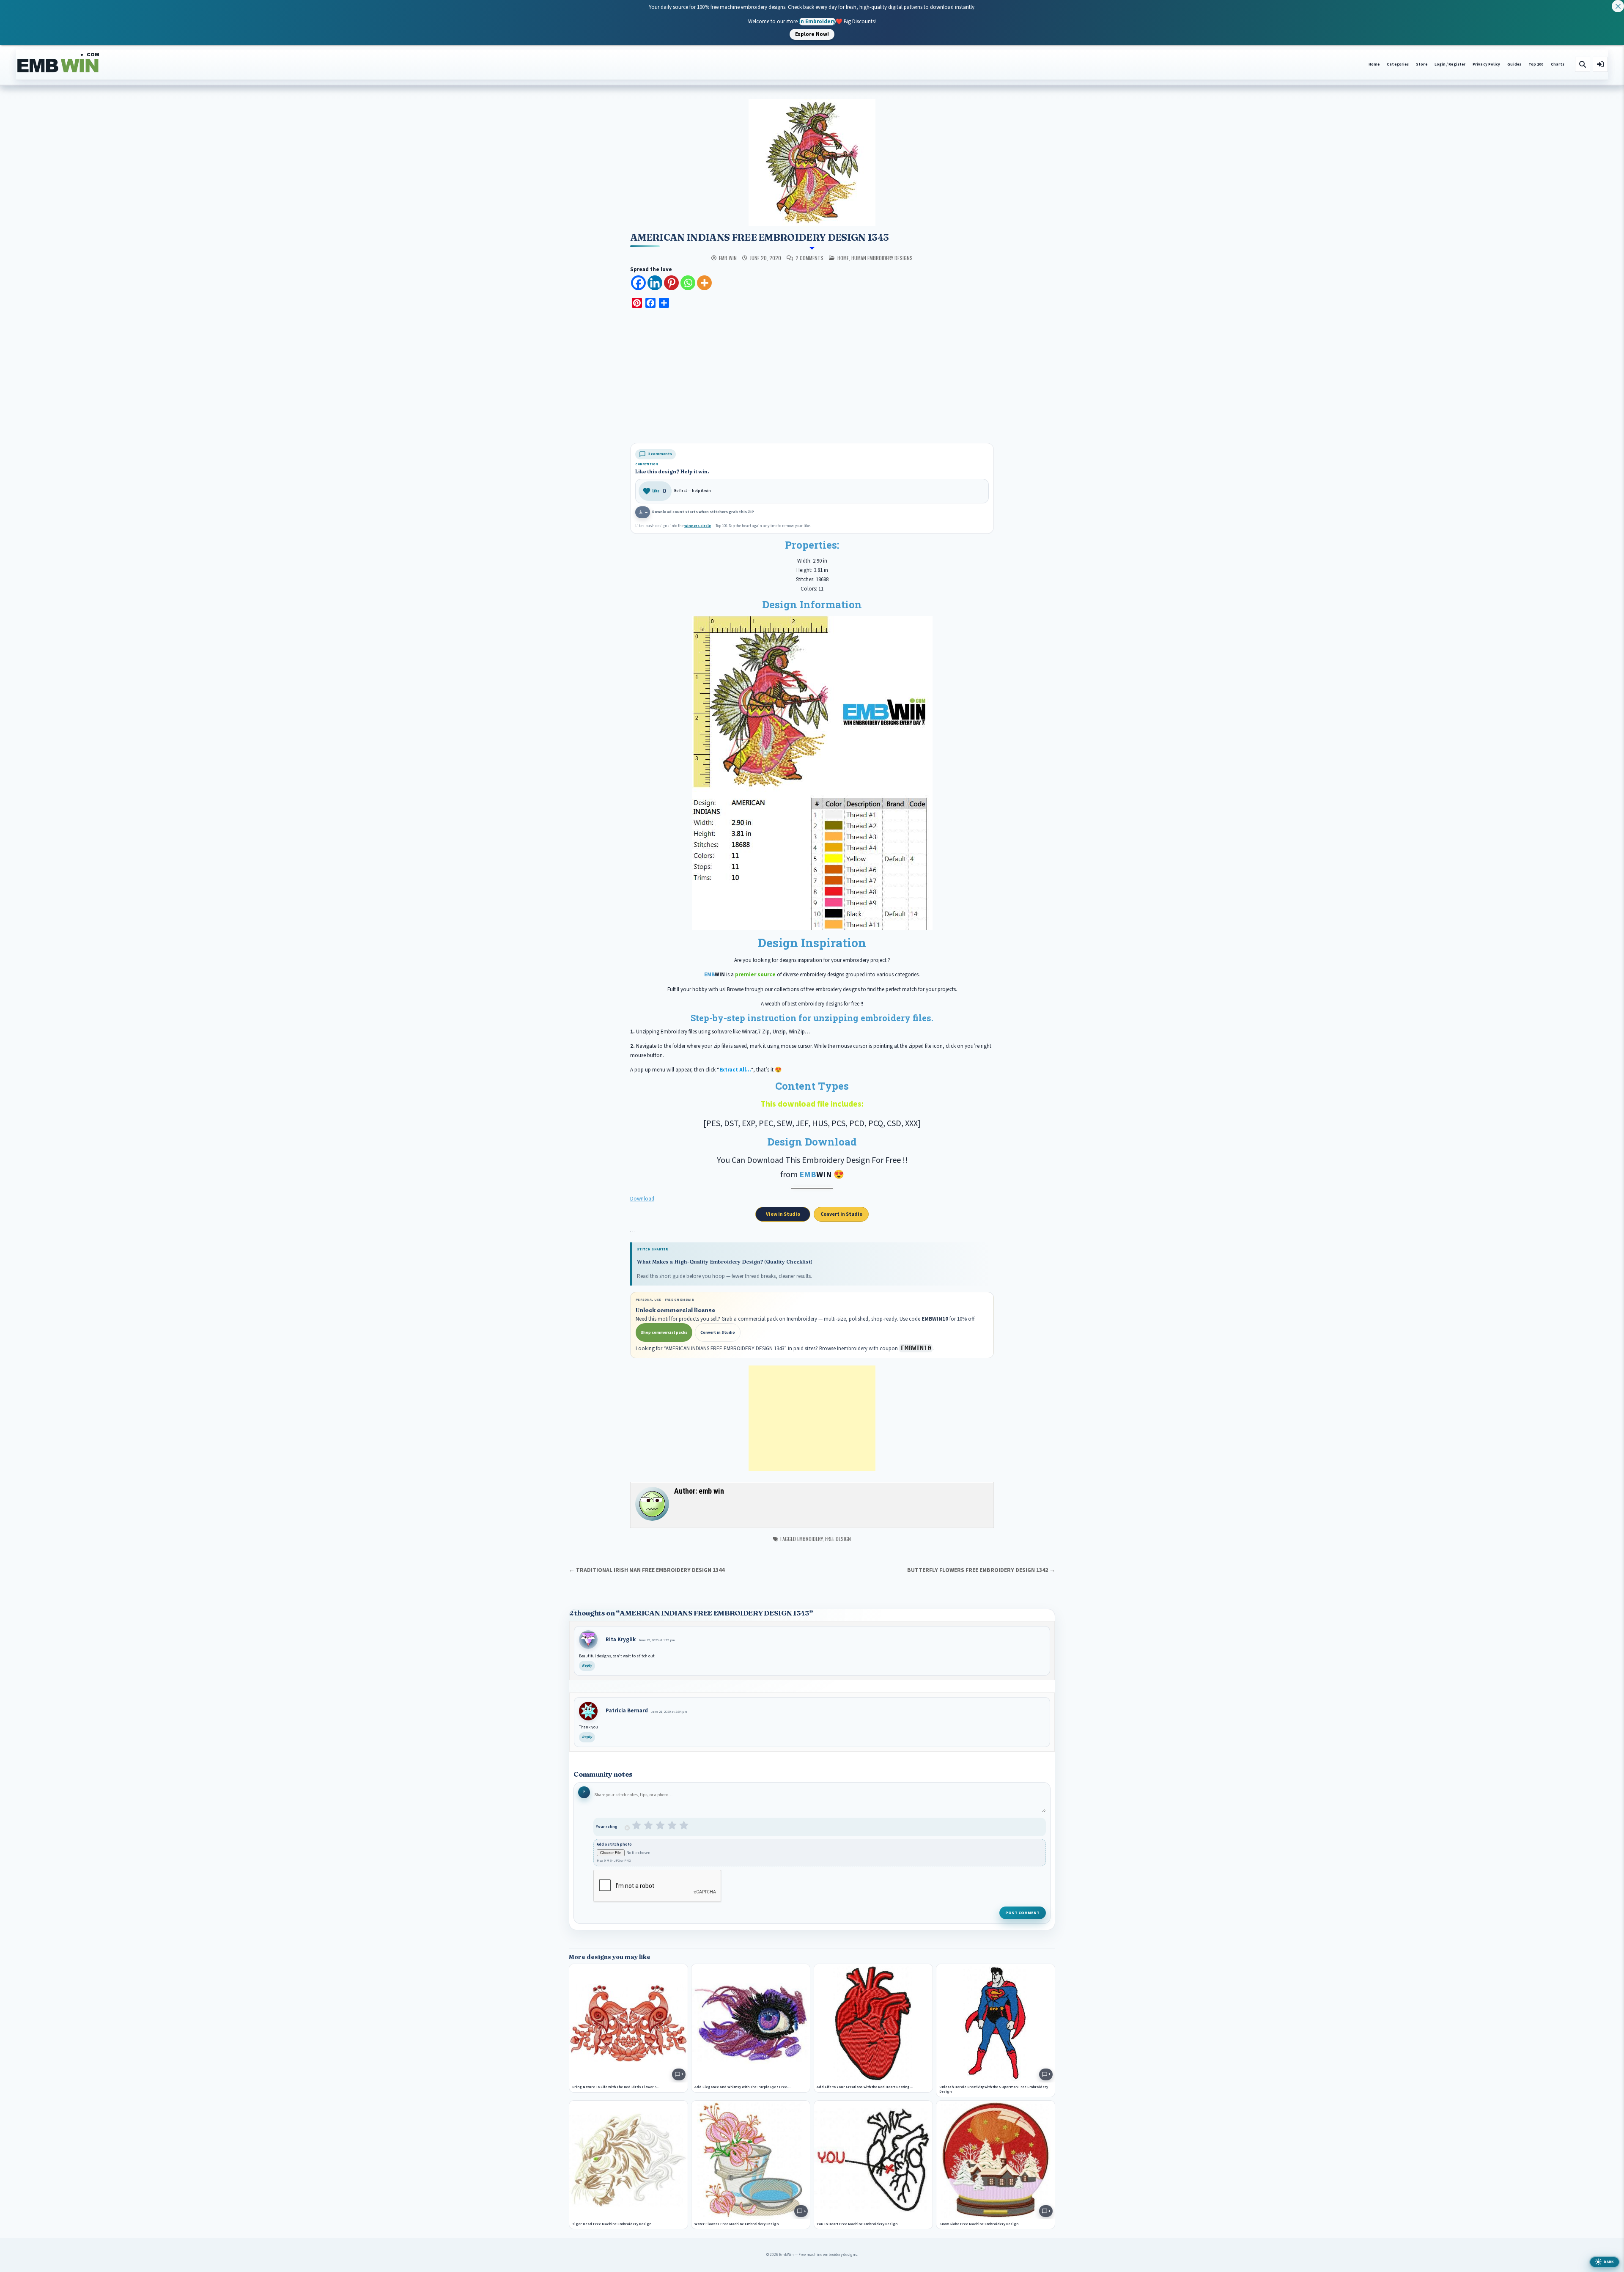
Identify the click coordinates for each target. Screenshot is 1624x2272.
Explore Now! (812, 34)
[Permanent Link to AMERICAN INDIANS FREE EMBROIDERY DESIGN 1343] (812, 162)
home (843, 258)
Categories (1398, 65)
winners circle (698, 526)
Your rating (607, 1827)
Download (642, 1199)
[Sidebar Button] (1600, 64)
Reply (587, 1666)
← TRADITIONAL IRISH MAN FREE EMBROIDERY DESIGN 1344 (647, 1570)
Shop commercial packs (664, 1332)
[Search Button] (1583, 64)
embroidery (810, 1539)
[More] (704, 283)
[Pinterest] (671, 283)
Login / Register (1450, 65)
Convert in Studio (841, 1214)
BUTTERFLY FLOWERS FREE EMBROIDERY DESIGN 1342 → (981, 1570)
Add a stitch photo (614, 1845)
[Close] (1618, 6)
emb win (728, 258)
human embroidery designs (882, 258)
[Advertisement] (812, 377)
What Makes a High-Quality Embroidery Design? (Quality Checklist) (725, 1262)
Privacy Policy (1486, 65)
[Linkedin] (655, 283)
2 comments (809, 258)
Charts (1558, 65)
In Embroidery (817, 21)
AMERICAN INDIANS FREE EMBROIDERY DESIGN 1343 (759, 237)
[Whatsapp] (688, 283)
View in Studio (783, 1214)
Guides (1514, 65)
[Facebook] (638, 283)
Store (1421, 65)
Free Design (838, 1539)
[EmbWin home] (58, 63)
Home (1374, 65)
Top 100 (1536, 65)
